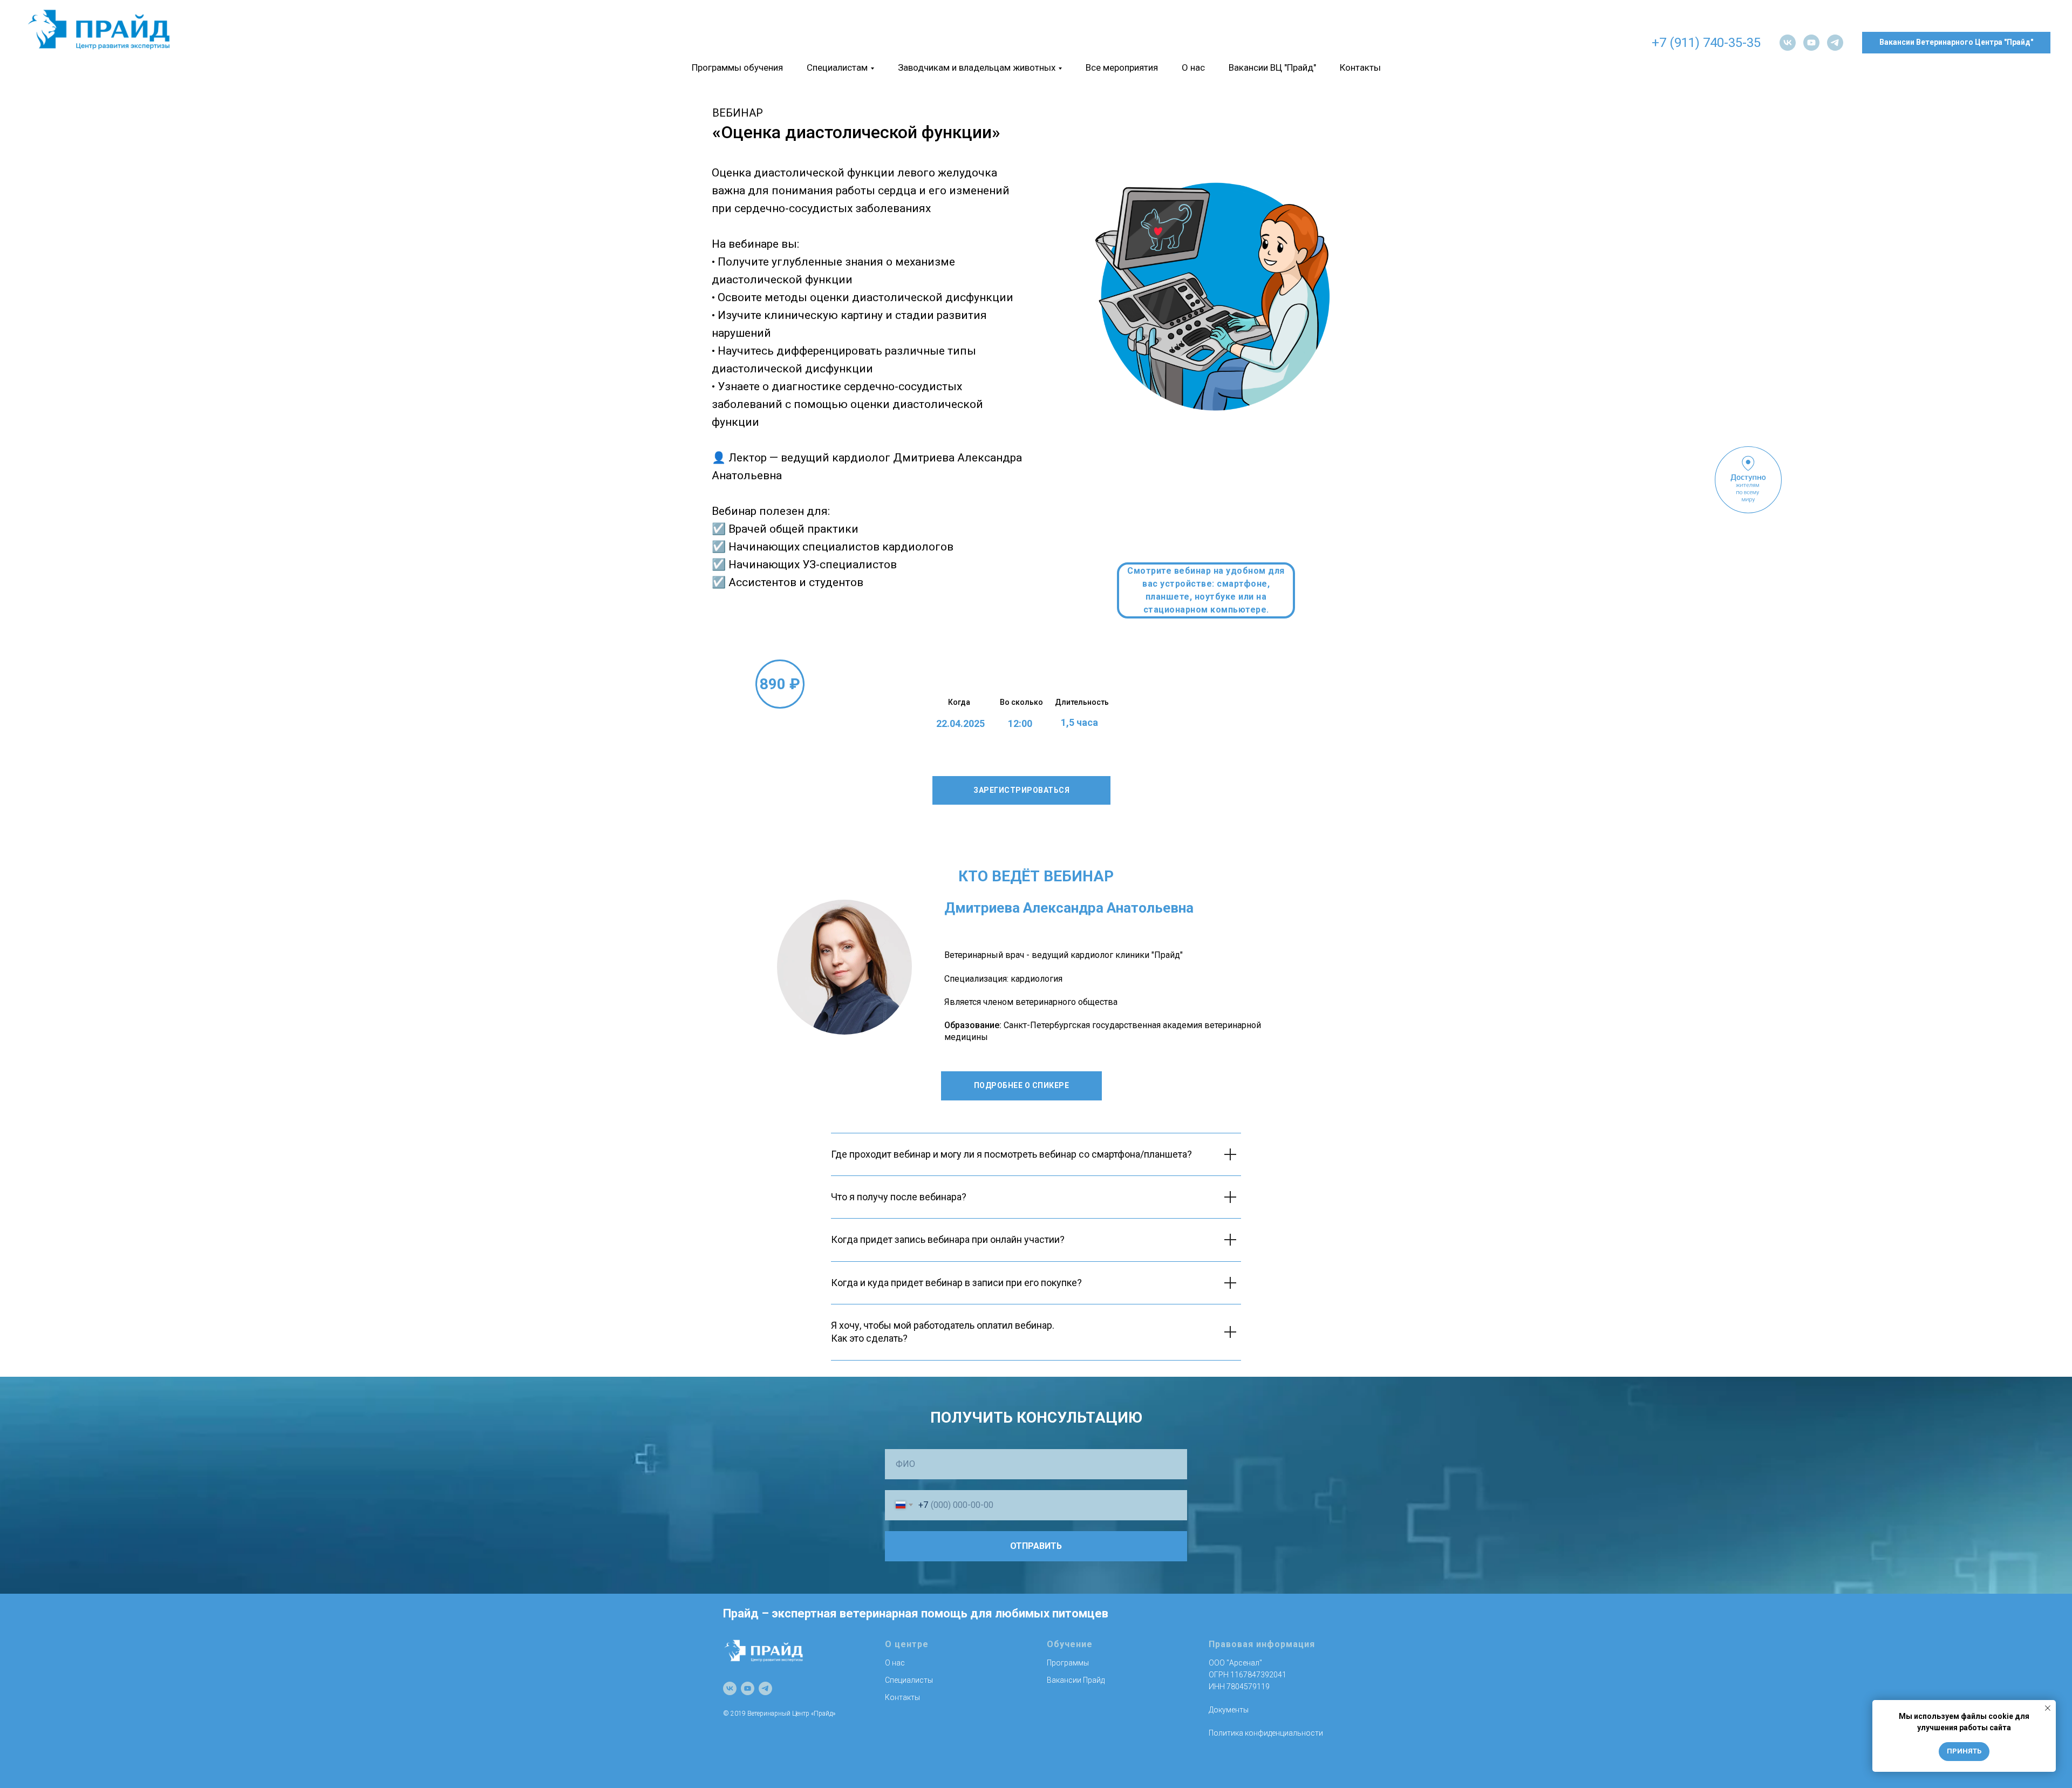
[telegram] (1835, 43)
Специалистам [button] (837, 67)
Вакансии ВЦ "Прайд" (1272, 67)
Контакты (1360, 67)
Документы (1229, 1710)
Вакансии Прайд (1076, 1680)
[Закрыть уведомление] (2048, 1708)
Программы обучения (737, 67)
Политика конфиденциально (1260, 1733)
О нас (1193, 67)
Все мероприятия (1122, 67)
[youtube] (1811, 43)
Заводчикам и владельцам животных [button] (977, 67)
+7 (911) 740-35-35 (1706, 43)
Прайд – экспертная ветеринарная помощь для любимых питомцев (916, 1613)
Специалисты (909, 1680)
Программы (1068, 1663)
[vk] (1788, 43)
